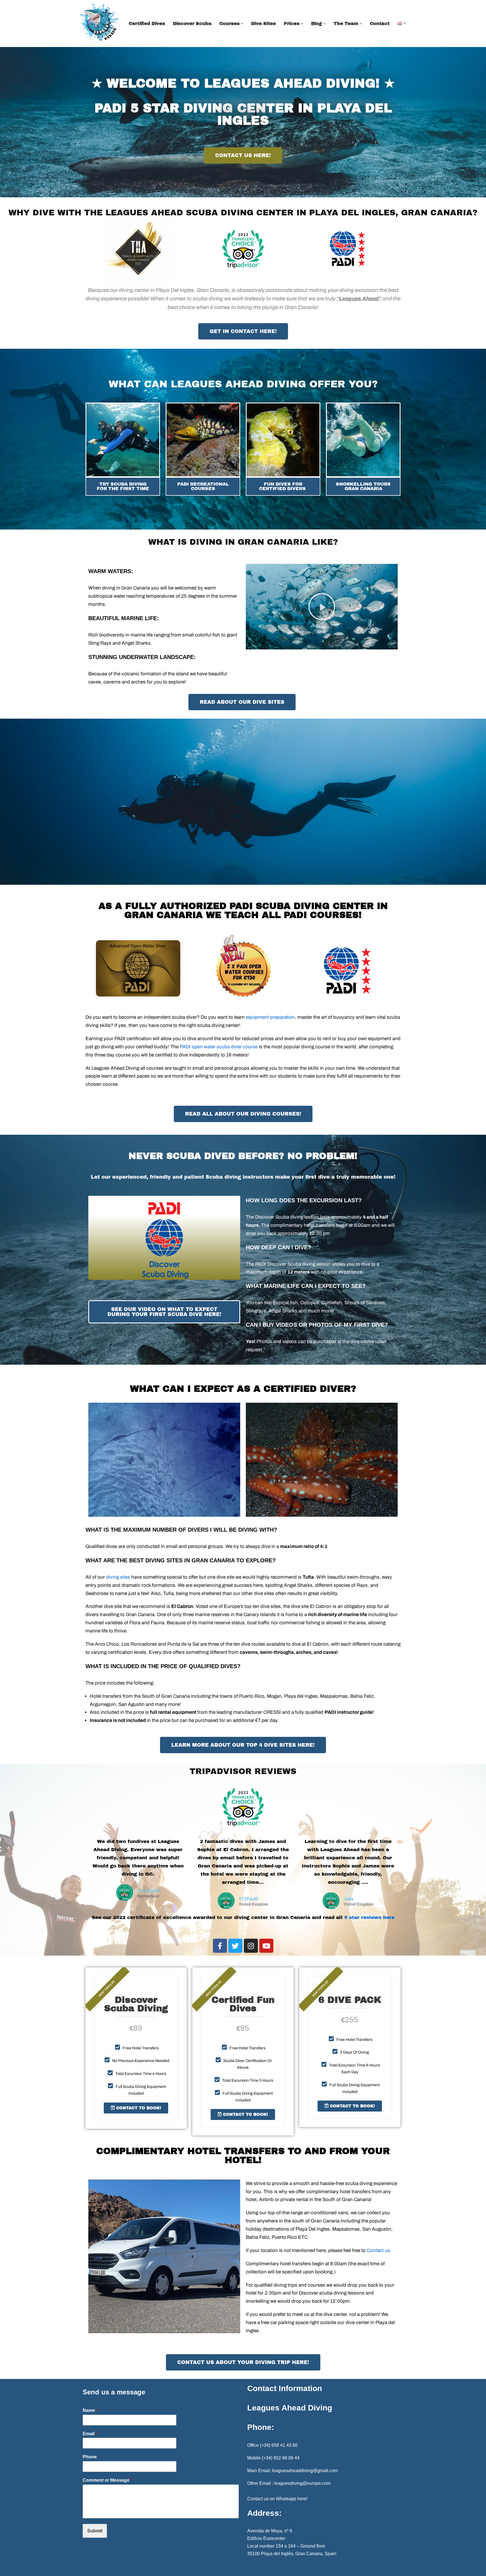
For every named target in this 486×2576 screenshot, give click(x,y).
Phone (90, 2457)
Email (90, 2434)
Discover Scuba (192, 24)
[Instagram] (251, 1946)
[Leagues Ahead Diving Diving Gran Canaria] (99, 22)
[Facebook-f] (220, 1946)
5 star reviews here (369, 1917)
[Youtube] (266, 1946)
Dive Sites (264, 24)
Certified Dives (147, 24)
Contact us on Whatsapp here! (277, 2499)
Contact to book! (138, 2108)
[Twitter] (235, 1946)
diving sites (118, 1577)
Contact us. (379, 2250)
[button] (242, 24)
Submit (95, 2531)
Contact (380, 24)
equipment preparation (270, 1017)
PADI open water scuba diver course (219, 1047)
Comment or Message (107, 2480)
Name (90, 2410)
